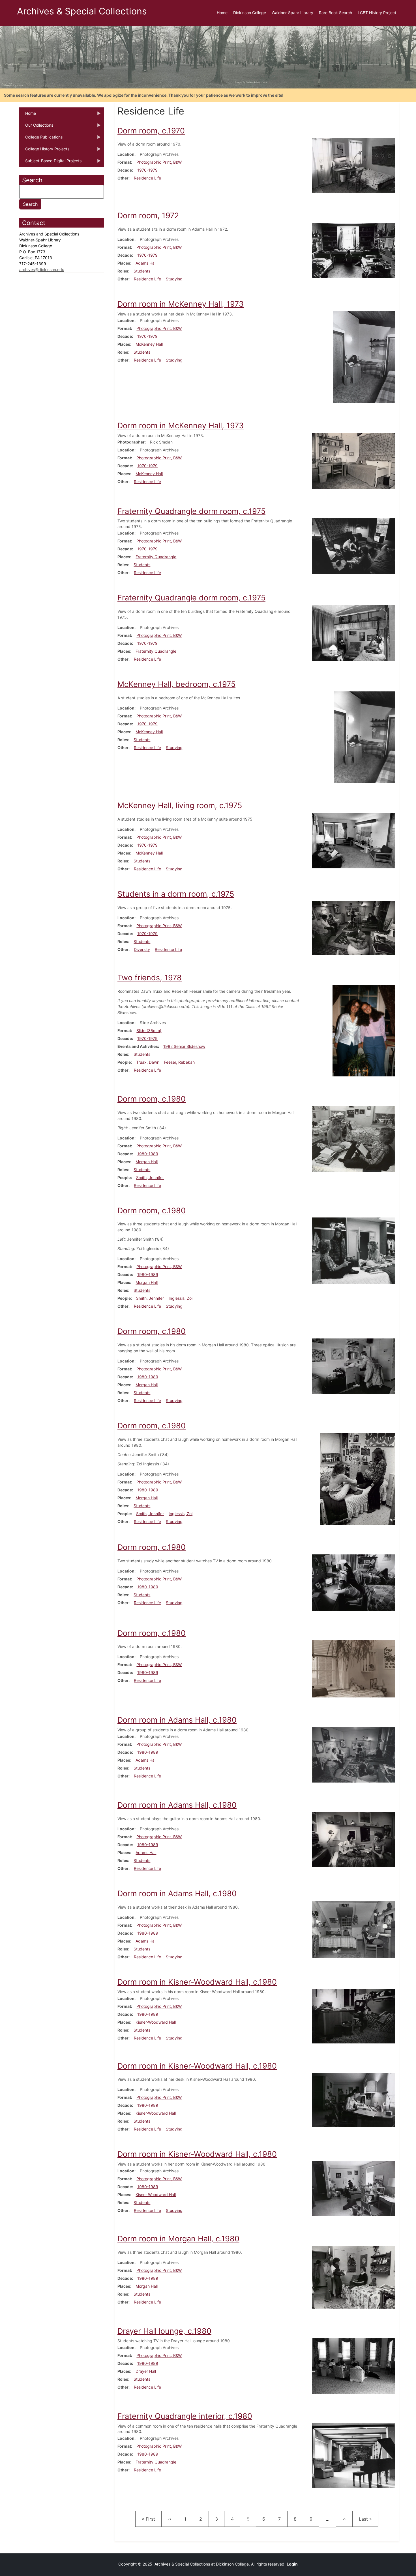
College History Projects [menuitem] (44, 151)
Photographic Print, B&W (159, 162)
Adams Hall (146, 263)
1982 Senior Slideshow (184, 1046)
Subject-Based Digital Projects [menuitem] (50, 163)
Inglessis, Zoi (181, 1298)
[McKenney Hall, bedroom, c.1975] (364, 737)
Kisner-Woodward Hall (156, 2022)
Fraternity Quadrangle (156, 557)
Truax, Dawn (148, 1062)
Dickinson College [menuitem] (250, 13)
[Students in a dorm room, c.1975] (353, 928)
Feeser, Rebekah (179, 1062)
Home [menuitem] (222, 13)
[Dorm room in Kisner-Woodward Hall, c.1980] (353, 2016)
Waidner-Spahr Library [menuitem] (292, 13)
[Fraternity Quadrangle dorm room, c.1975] (353, 546)
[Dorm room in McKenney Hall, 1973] (364, 357)
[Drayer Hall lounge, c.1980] (353, 2366)
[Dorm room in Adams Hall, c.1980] (353, 1754)
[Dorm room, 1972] (353, 250)
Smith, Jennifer (150, 1177)
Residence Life (147, 178)
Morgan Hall (147, 1162)
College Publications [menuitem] (41, 139)
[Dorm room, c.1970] (353, 165)
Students (142, 271)
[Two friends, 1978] (364, 1030)
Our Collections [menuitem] (36, 127)
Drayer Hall (146, 2371)
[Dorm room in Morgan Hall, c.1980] (353, 2277)
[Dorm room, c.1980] (353, 1139)
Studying (174, 279)
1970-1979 (147, 170)
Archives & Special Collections (82, 11)
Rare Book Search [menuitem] (335, 13)
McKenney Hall (149, 344)
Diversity (142, 949)
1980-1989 (148, 1154)
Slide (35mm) (149, 1030)
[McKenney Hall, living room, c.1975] (353, 840)
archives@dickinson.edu (42, 270)
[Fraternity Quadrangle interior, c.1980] (353, 2455)
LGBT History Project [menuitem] (377, 13)
